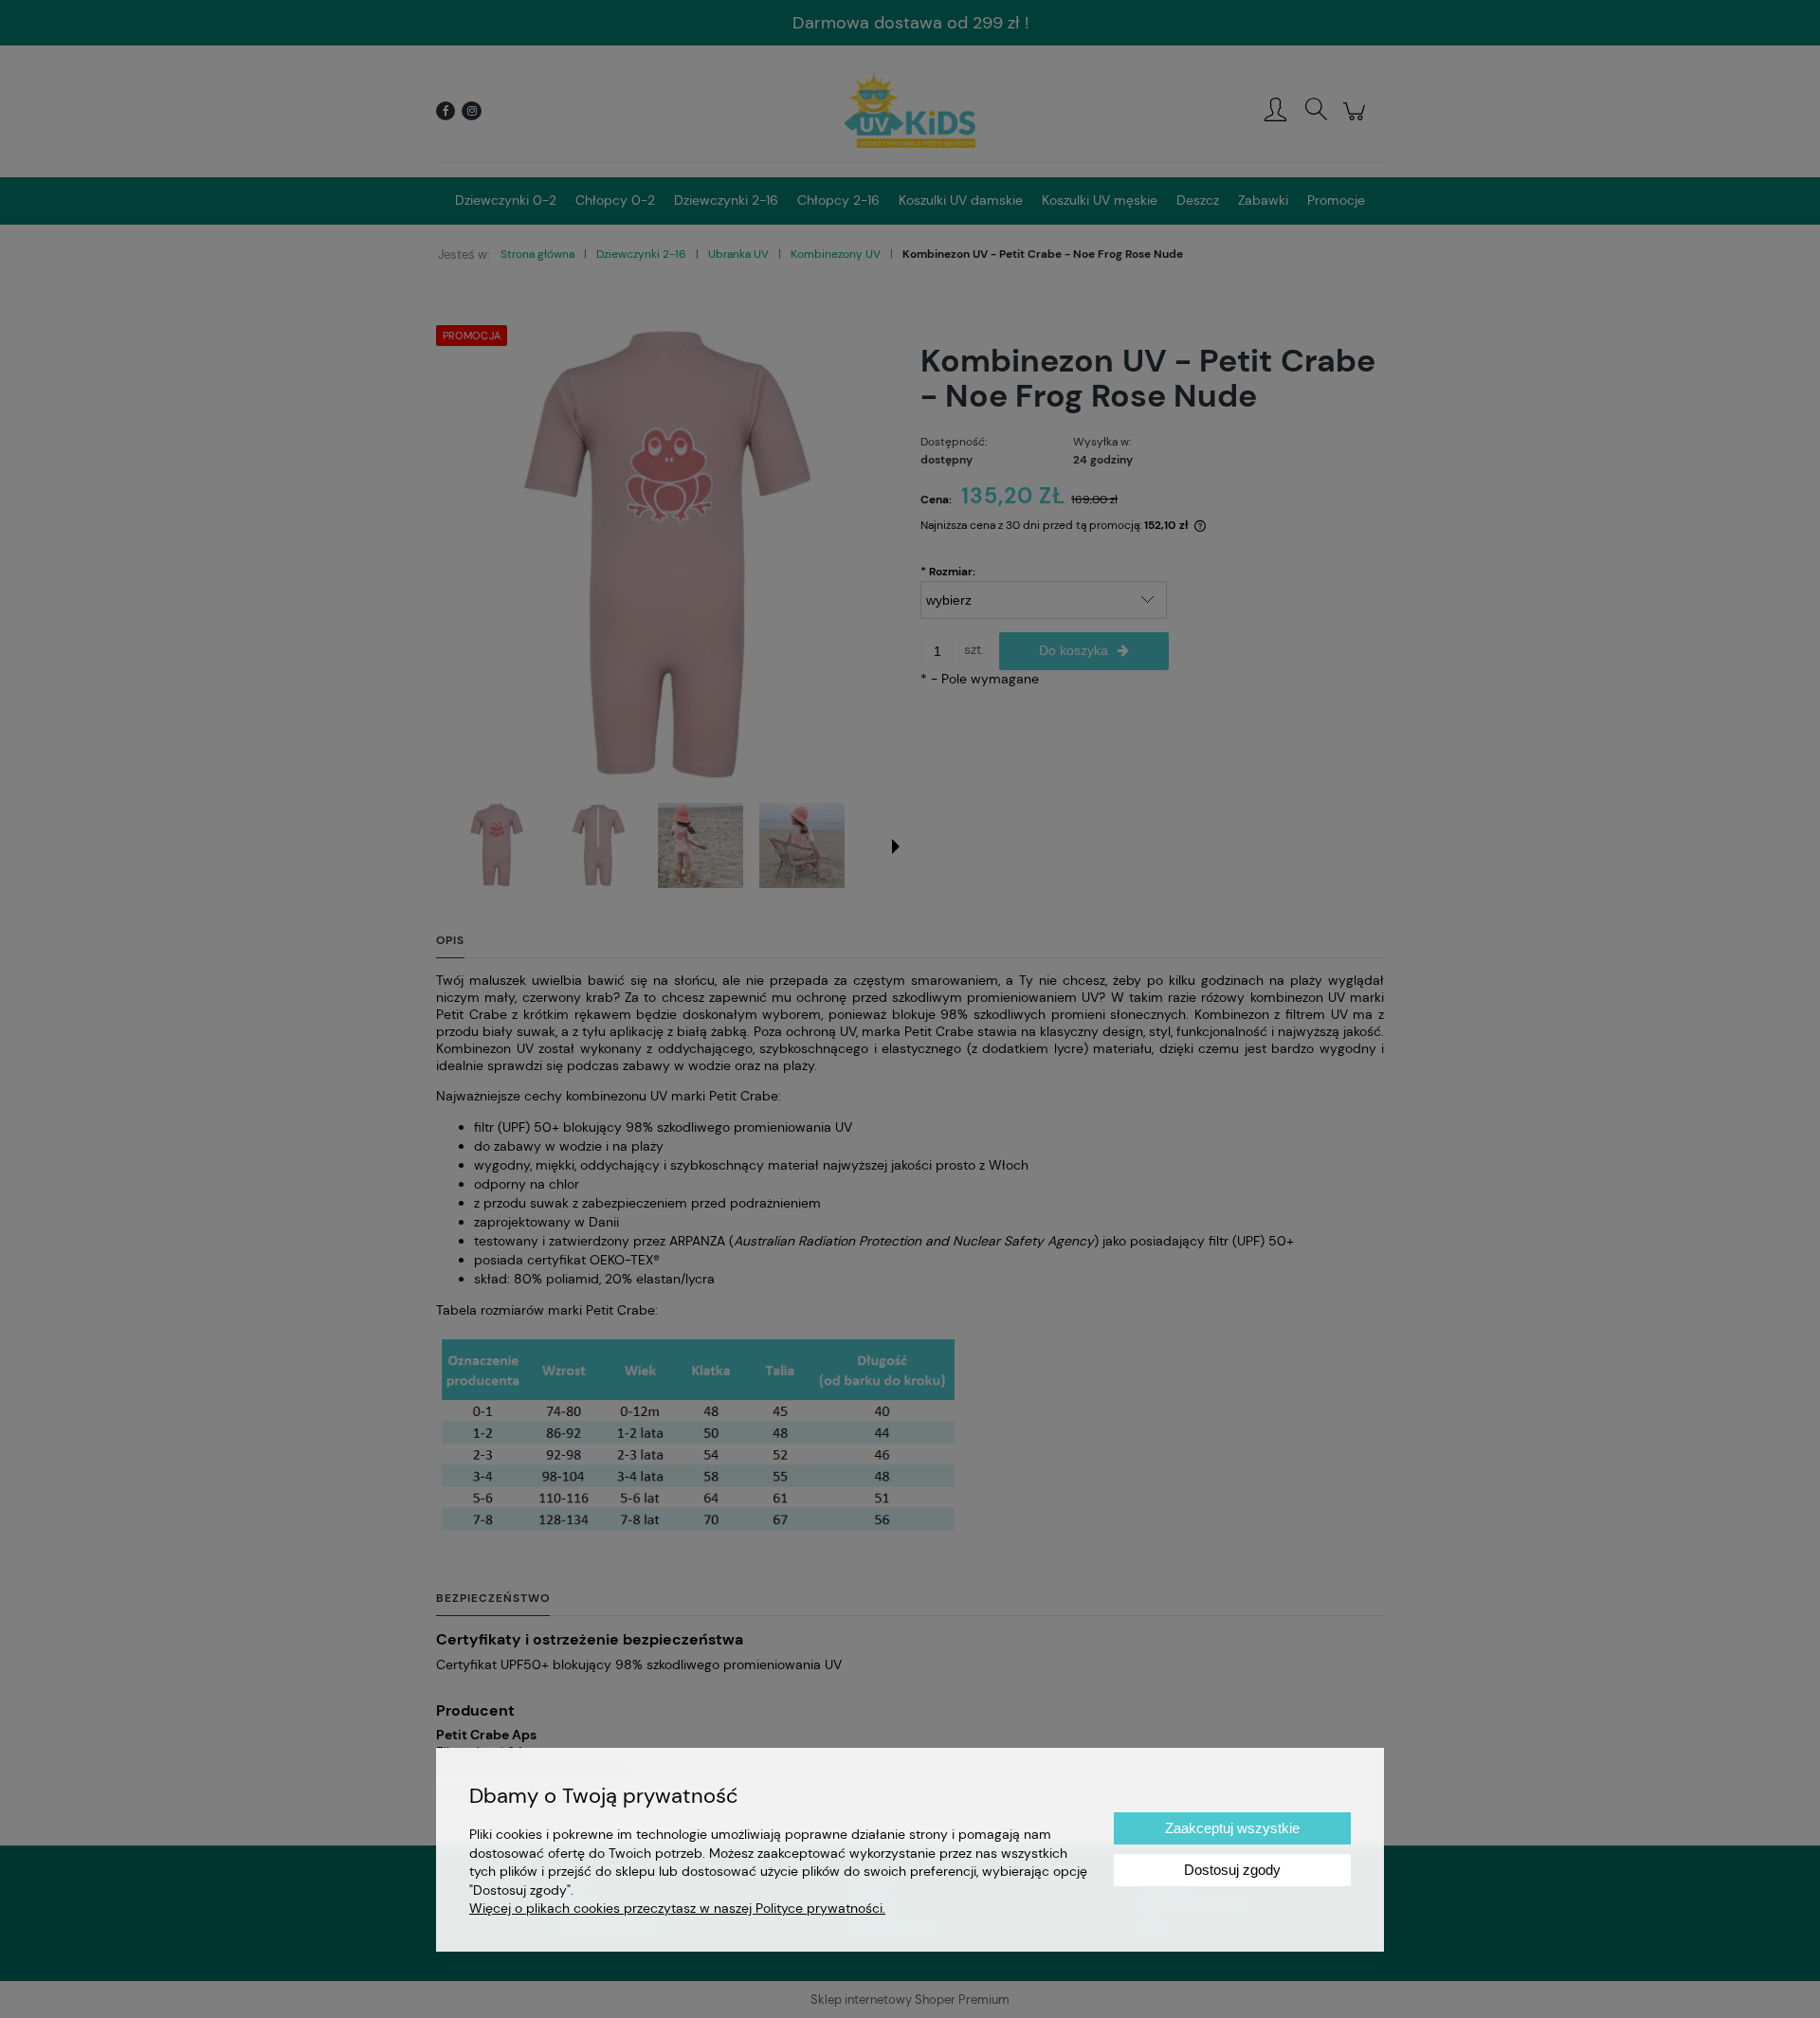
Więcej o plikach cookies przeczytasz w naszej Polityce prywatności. (677, 1908)
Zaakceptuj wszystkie (1232, 1828)
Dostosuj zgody (1232, 1870)
